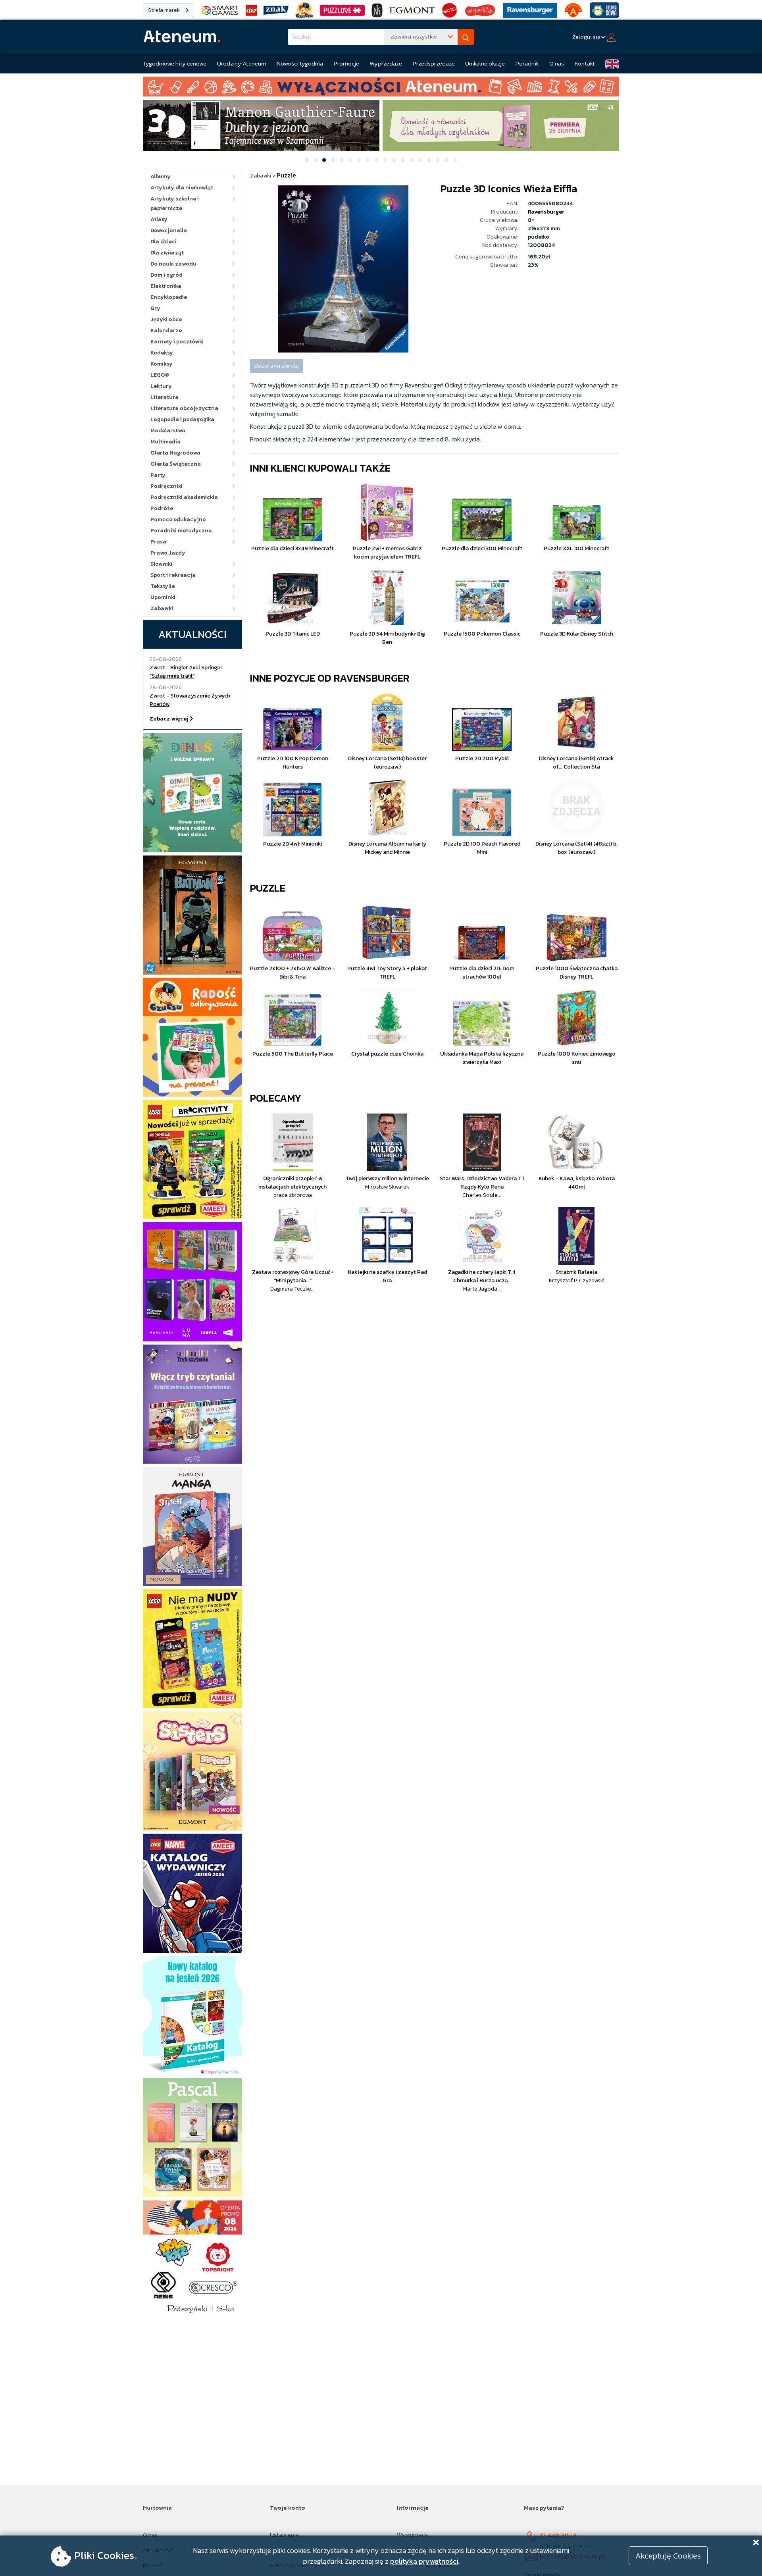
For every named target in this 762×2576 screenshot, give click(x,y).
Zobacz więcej (170, 719)
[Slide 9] (377, 160)
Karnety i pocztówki (177, 342)
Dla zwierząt (167, 253)
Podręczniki (166, 486)
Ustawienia (284, 2535)
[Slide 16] (438, 160)
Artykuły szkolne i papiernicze (175, 203)
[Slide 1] (307, 160)
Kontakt (585, 63)
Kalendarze (166, 330)
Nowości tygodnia (300, 63)
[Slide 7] (359, 160)
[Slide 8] (368, 160)
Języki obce (166, 319)
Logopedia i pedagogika (182, 419)
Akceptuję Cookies (668, 2556)
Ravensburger (546, 212)
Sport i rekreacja (173, 575)
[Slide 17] (446, 160)
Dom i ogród (166, 275)
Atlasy (159, 219)
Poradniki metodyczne (181, 531)
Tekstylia (163, 586)
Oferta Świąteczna (176, 464)
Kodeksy (162, 353)
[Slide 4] (333, 160)
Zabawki (162, 608)
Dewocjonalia (169, 230)
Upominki (163, 597)
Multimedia (165, 442)
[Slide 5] (342, 160)
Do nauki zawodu (173, 264)
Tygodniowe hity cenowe (175, 63)
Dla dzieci (164, 242)
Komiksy (162, 364)
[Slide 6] (350, 160)
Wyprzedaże (386, 63)
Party (158, 475)
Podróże (162, 508)
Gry (155, 308)
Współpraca (412, 2535)
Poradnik (527, 63)
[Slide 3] (324, 160)
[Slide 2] (316, 160)
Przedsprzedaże (434, 63)
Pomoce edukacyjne (178, 519)
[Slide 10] (385, 160)
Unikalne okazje (485, 63)
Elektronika (166, 286)
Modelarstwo (168, 431)
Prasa (158, 542)
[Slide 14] (420, 160)
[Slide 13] (412, 160)
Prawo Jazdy (168, 553)
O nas (557, 63)
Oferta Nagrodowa (175, 453)
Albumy (161, 176)
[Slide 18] (455, 160)
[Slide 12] (403, 160)
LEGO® (160, 375)
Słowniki (161, 564)
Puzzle (268, 888)
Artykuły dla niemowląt (182, 188)
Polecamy (276, 1098)
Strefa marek (165, 10)
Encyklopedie (169, 297)
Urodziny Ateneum (242, 63)
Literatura (165, 397)
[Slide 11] (394, 160)
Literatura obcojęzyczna (184, 408)
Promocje (346, 63)
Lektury (161, 386)
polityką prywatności (424, 2561)
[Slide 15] (429, 160)
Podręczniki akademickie (184, 497)
